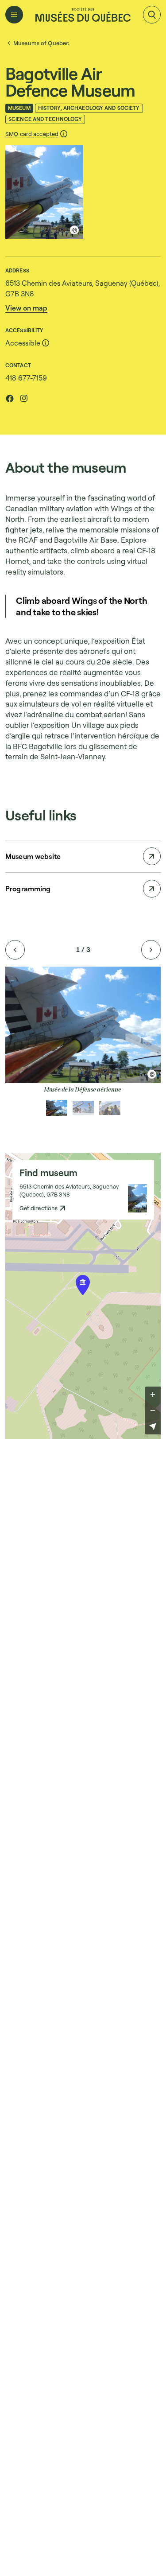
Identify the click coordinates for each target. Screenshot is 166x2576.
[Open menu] (14, 15)
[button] (37, 134)
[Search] (152, 15)
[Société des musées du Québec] (83, 15)
